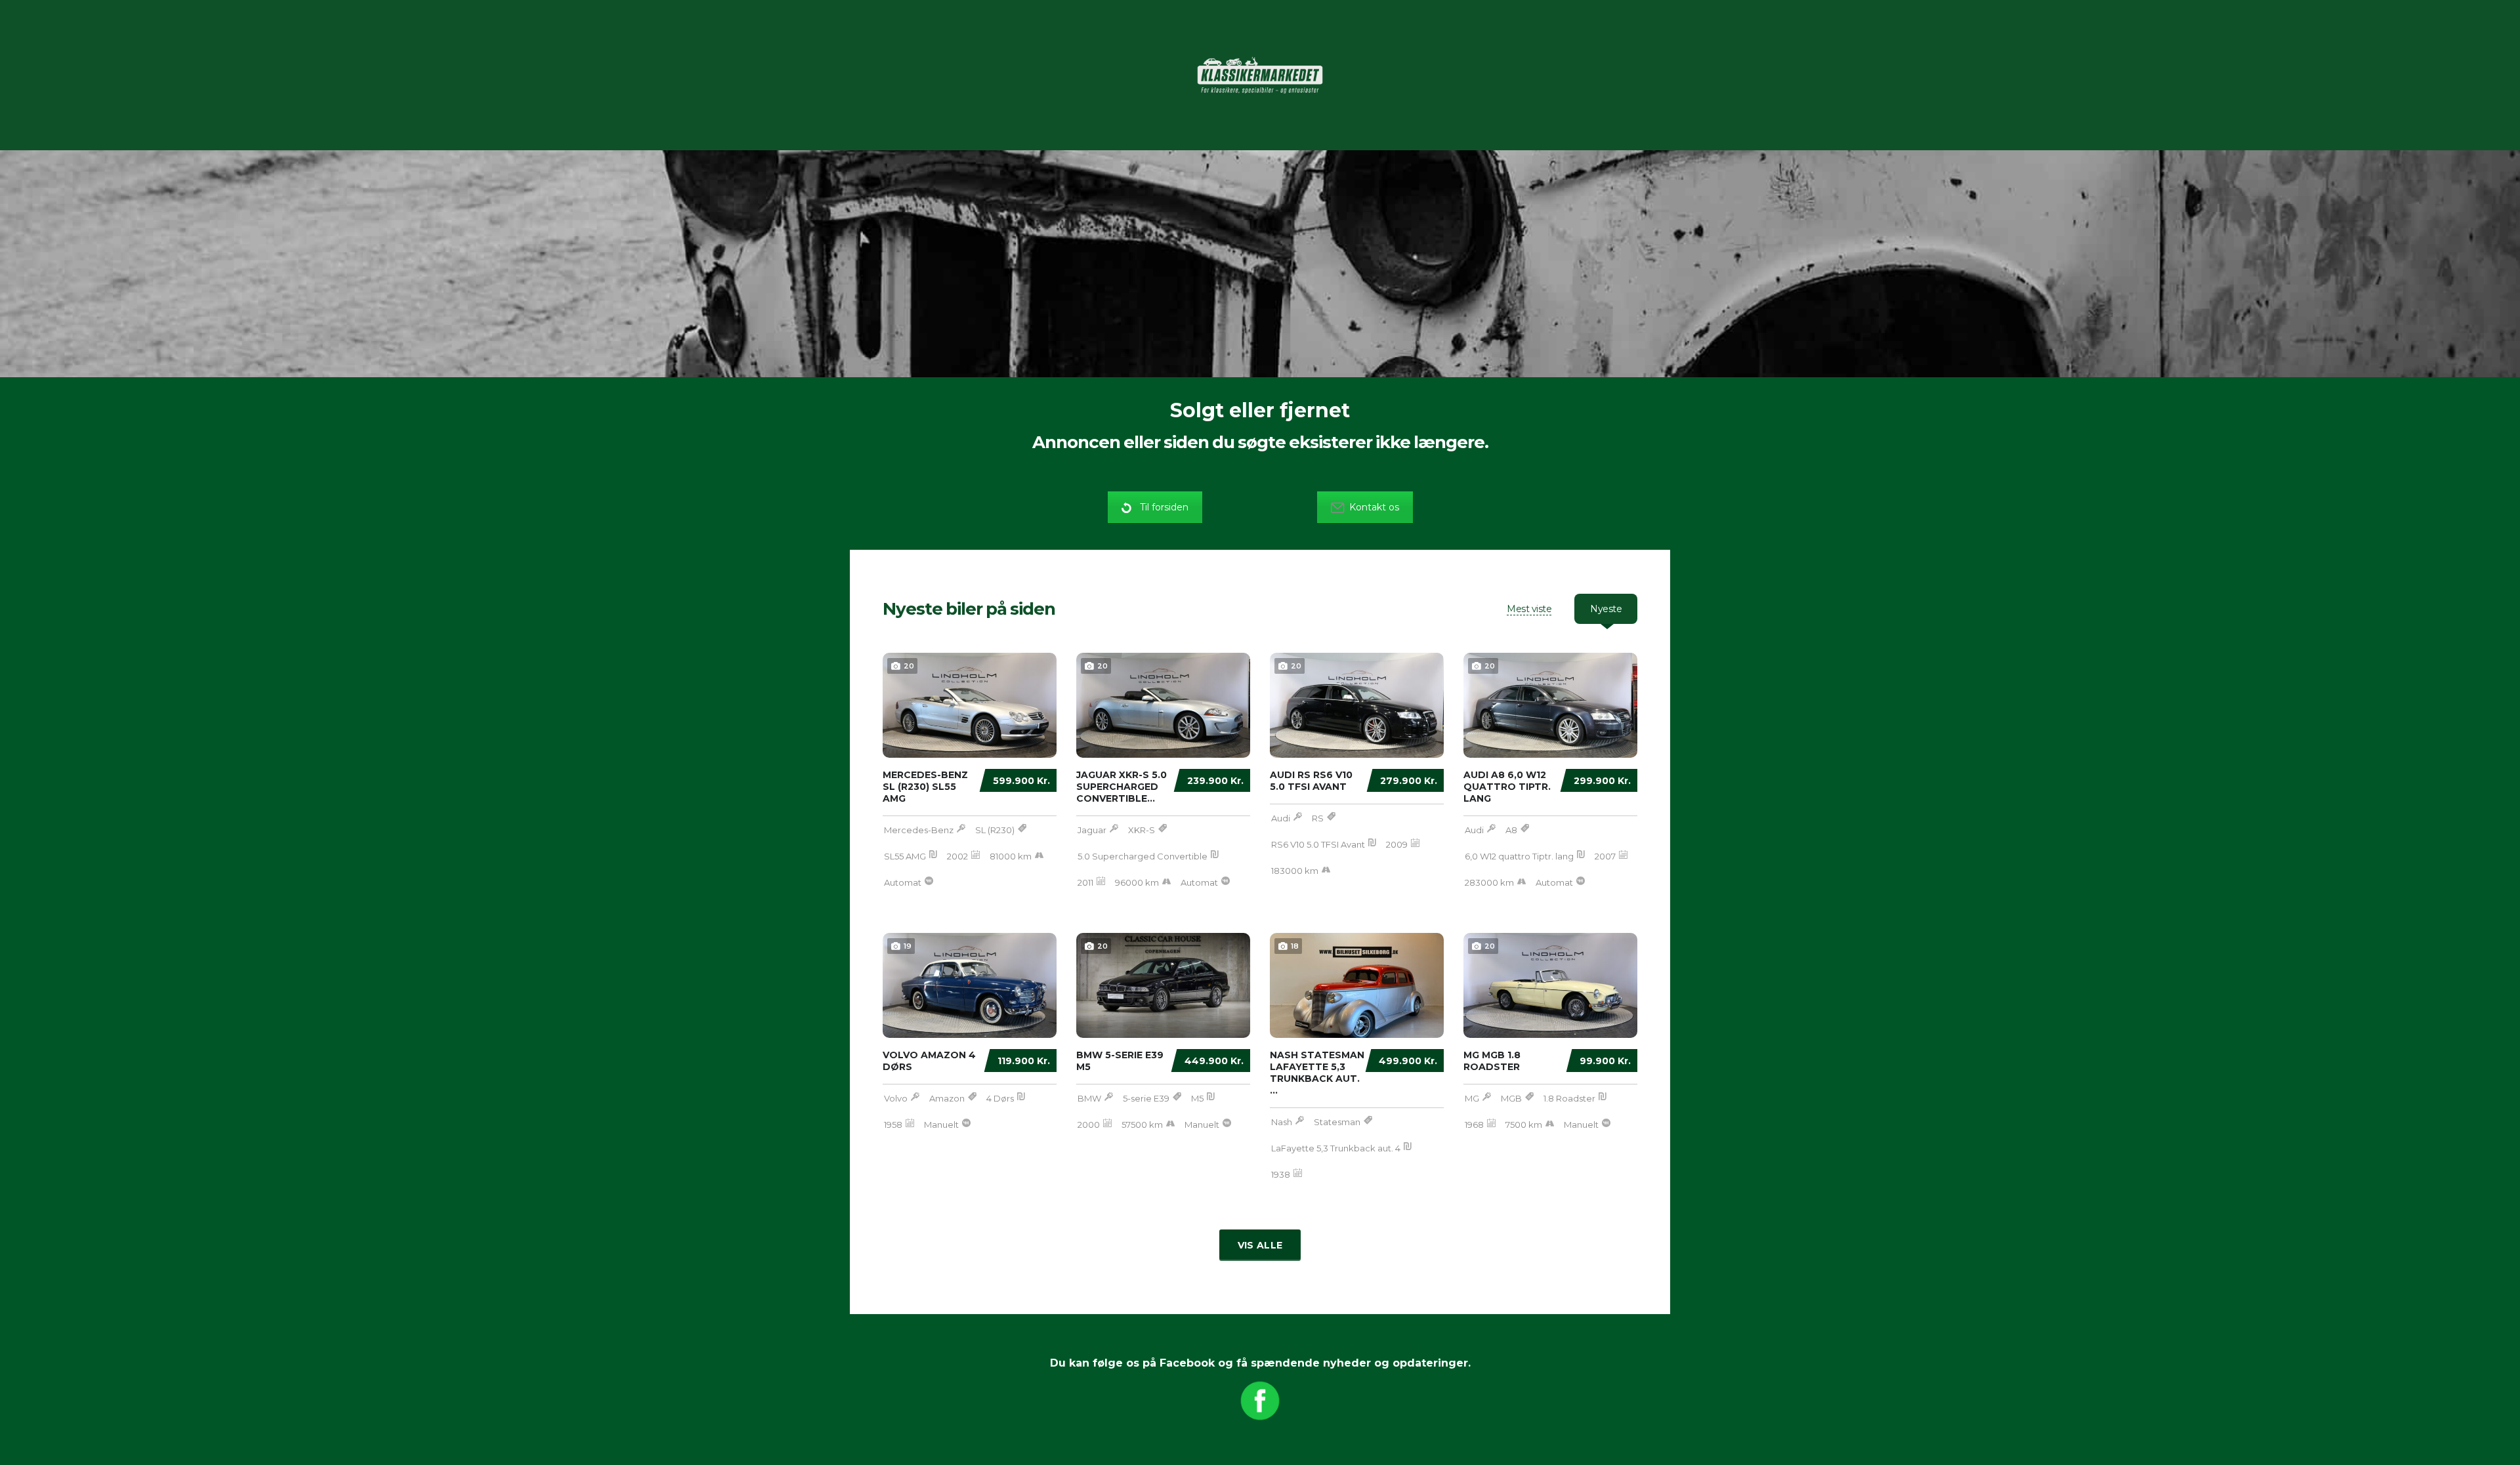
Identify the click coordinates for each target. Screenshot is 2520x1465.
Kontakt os (1374, 507)
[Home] (1260, 74)
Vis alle (1260, 1245)
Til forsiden (1164, 507)
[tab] (1529, 609)
